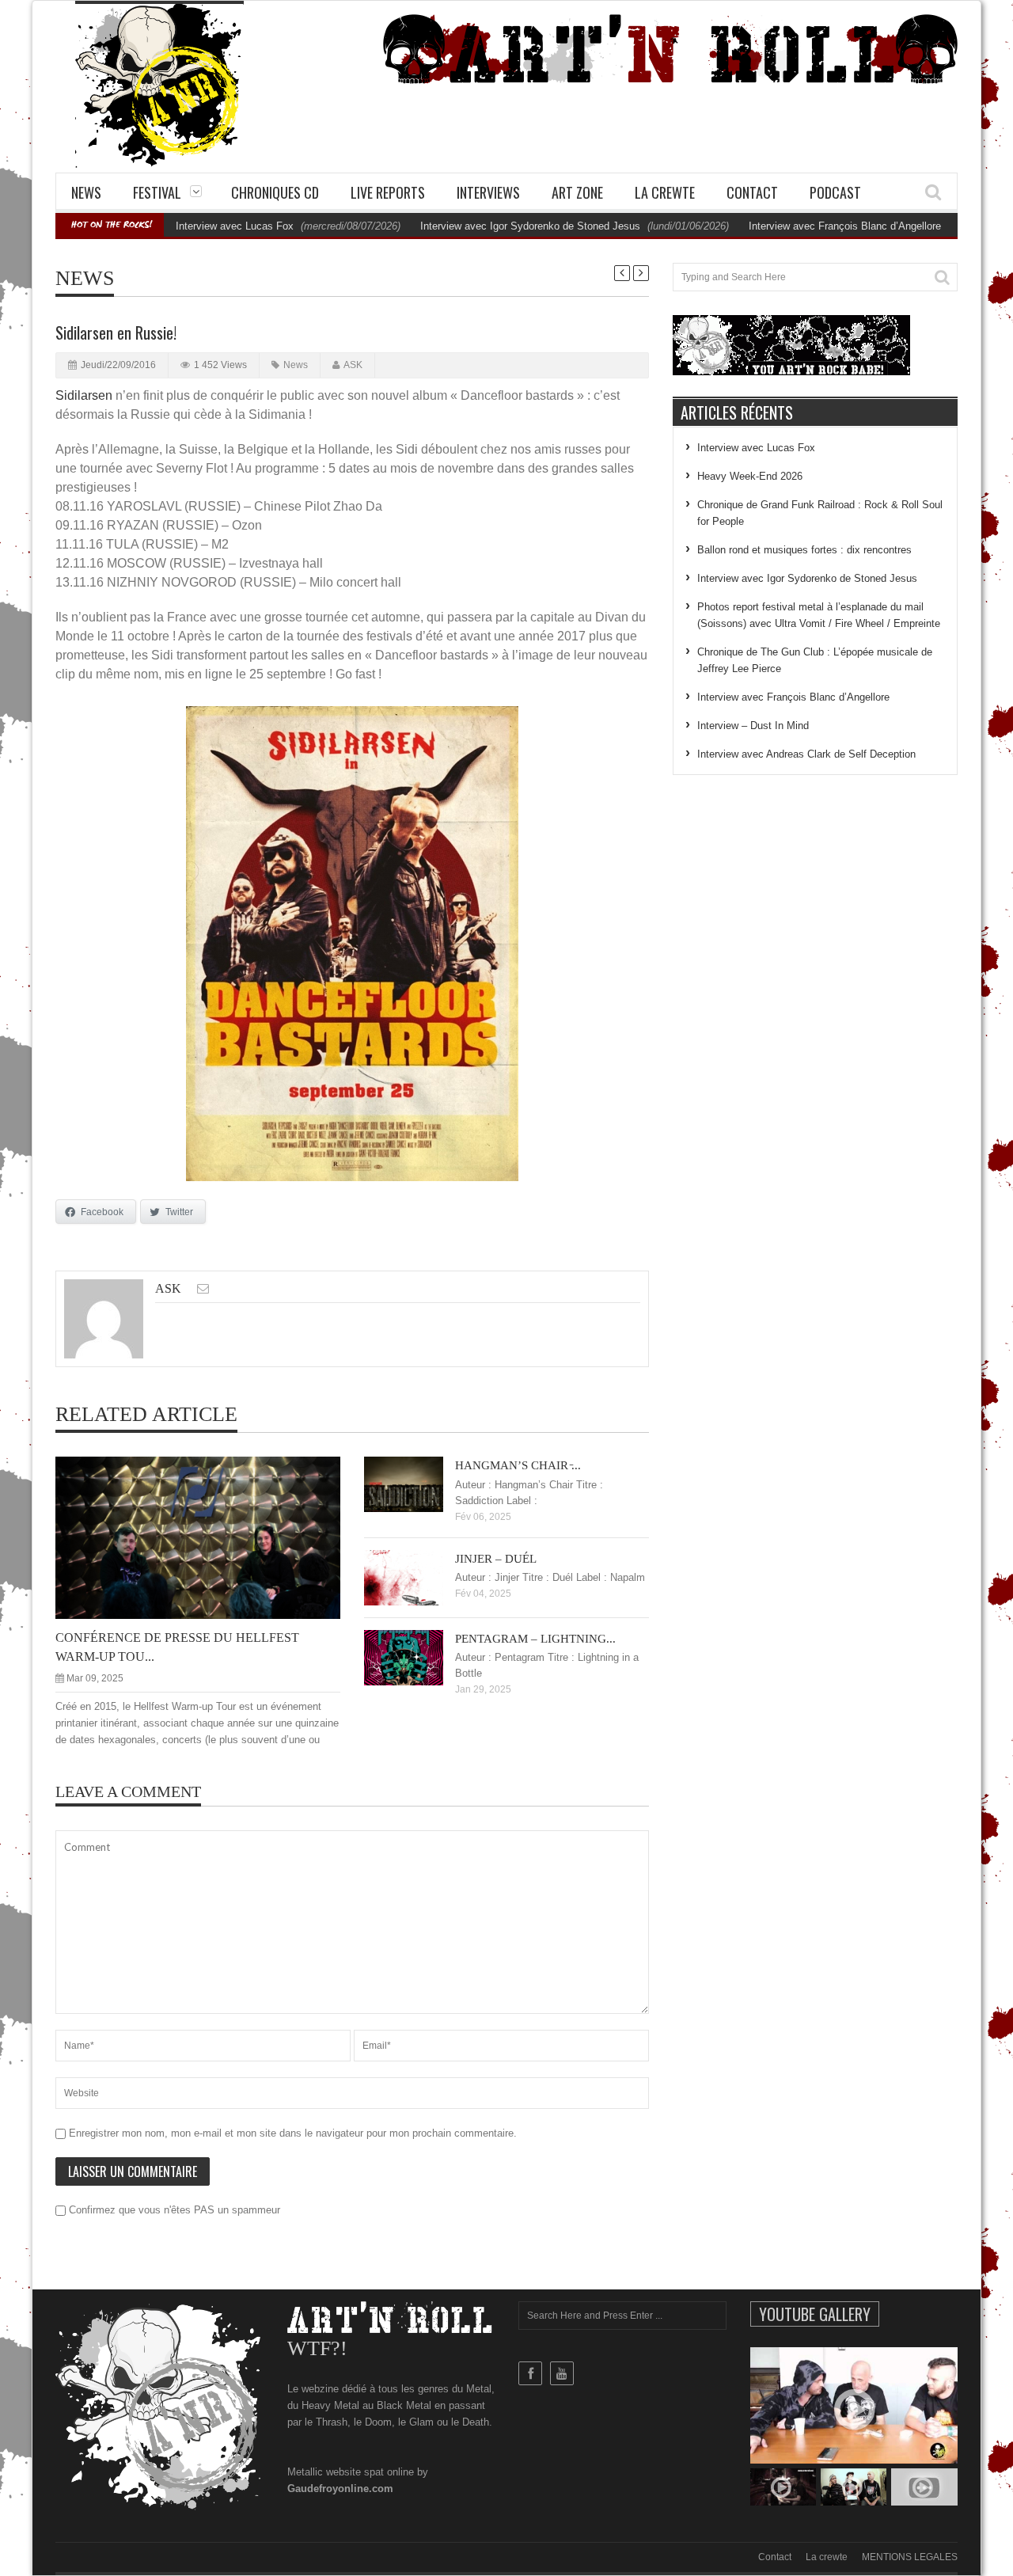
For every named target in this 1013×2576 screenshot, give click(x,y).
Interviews (488, 192)
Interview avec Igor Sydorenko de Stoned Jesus (530, 226)
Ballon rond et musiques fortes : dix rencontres (804, 550)
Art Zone (577, 192)
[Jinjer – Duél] (416, 1577)
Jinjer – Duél (496, 1559)
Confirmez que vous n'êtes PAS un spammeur (173, 2210)
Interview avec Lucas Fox (235, 226)
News (86, 192)
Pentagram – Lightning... (535, 1639)
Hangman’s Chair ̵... (518, 1465)
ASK (353, 365)
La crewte (665, 192)
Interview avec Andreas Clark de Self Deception (806, 754)
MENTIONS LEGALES (910, 2557)
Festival (157, 192)
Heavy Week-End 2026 (750, 476)
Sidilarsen (84, 395)
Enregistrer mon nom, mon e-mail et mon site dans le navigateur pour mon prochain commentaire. (293, 2133)
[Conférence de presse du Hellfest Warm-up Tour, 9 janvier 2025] (211, 1537)
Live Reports (388, 192)
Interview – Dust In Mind (753, 726)
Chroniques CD (275, 192)
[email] (203, 1288)
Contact (752, 192)
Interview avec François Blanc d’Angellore (845, 226)
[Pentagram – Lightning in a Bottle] (416, 1657)
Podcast (835, 192)
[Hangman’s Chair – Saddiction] (416, 1484)
